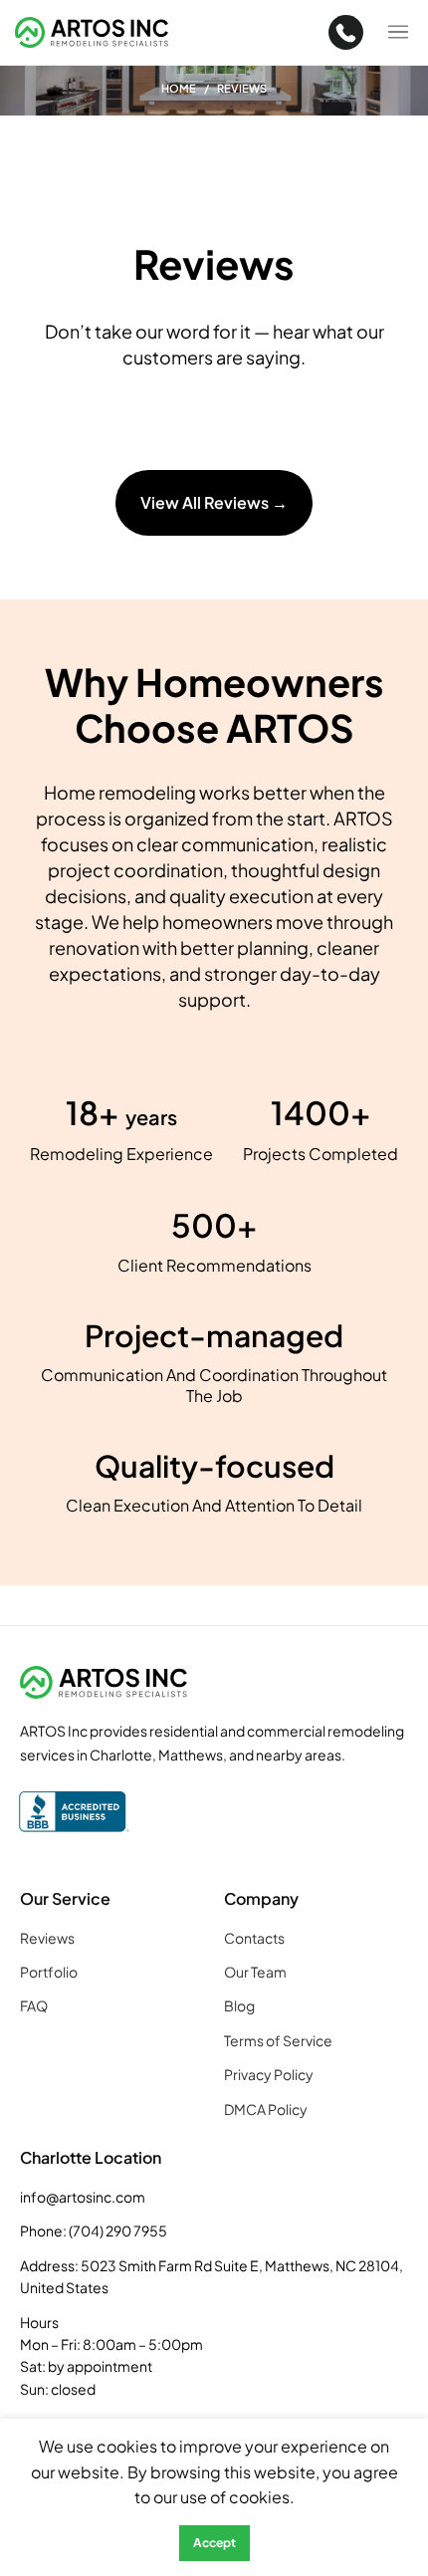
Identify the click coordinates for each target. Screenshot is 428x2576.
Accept (214, 2543)
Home (179, 88)
